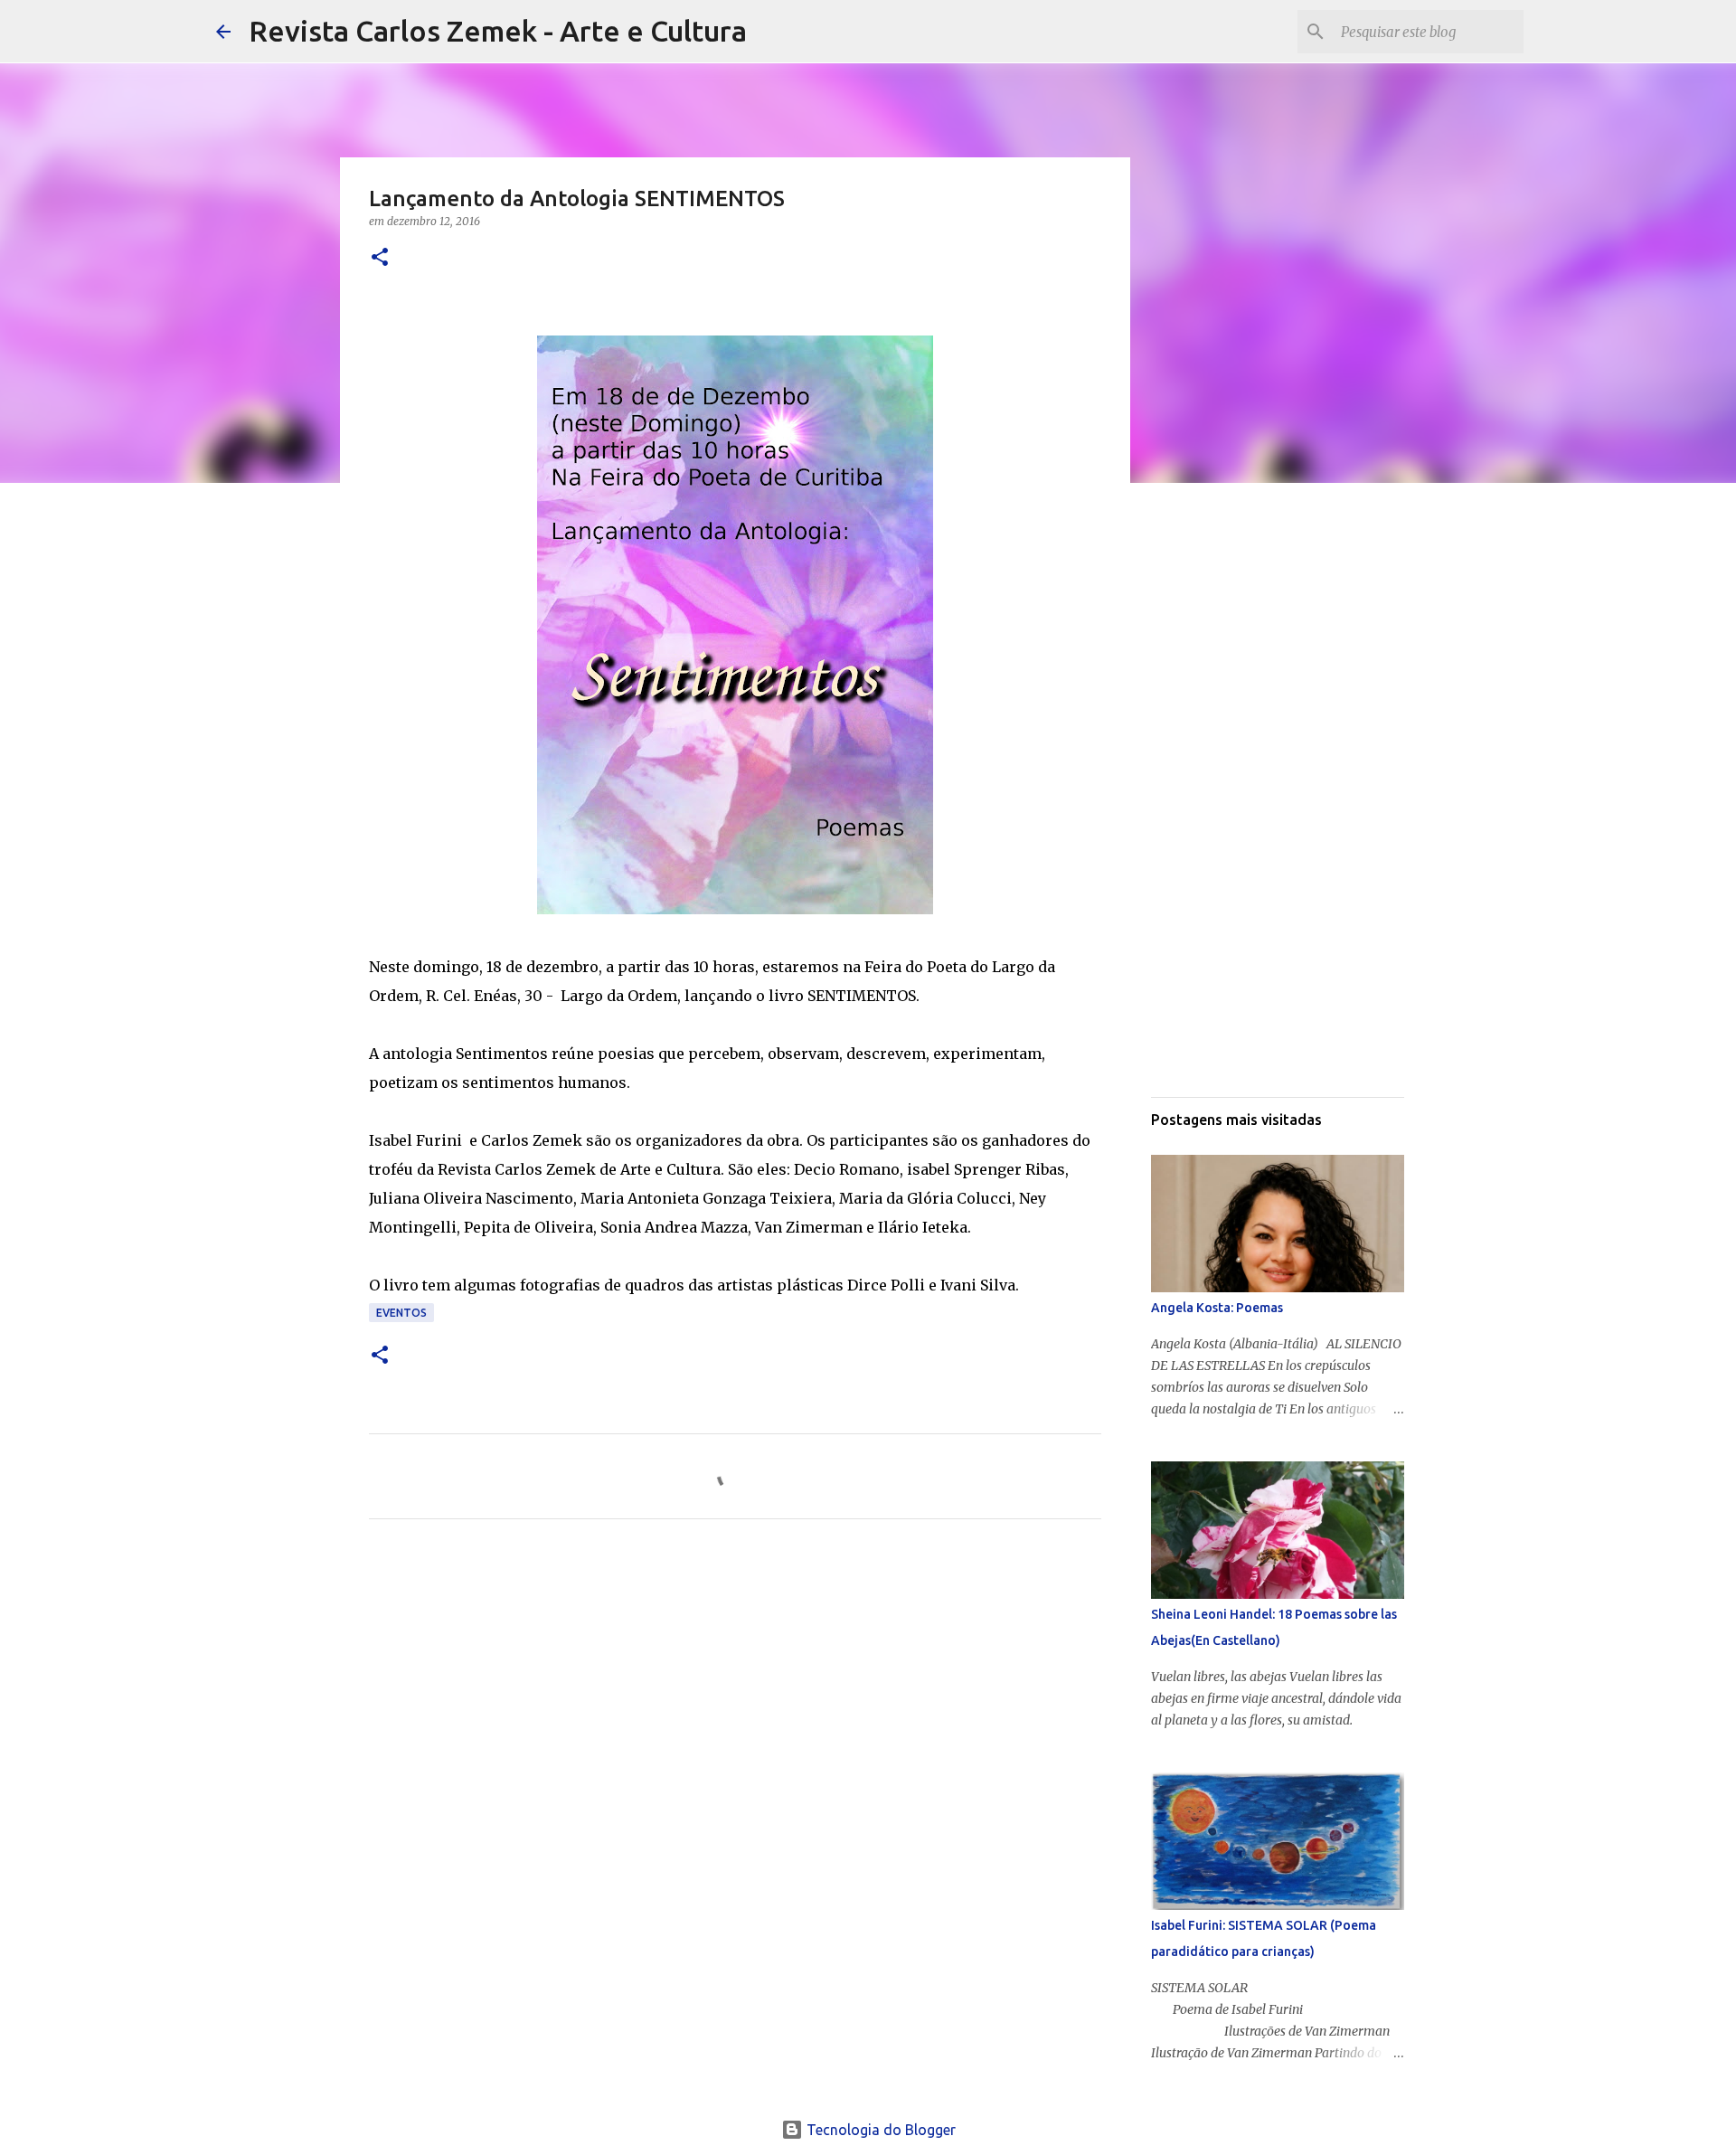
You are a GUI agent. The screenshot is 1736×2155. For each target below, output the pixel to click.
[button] (380, 258)
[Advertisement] (735, 1702)
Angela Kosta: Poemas (1217, 1308)
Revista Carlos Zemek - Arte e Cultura (498, 31)
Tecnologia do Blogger (879, 2130)
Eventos (401, 1313)
